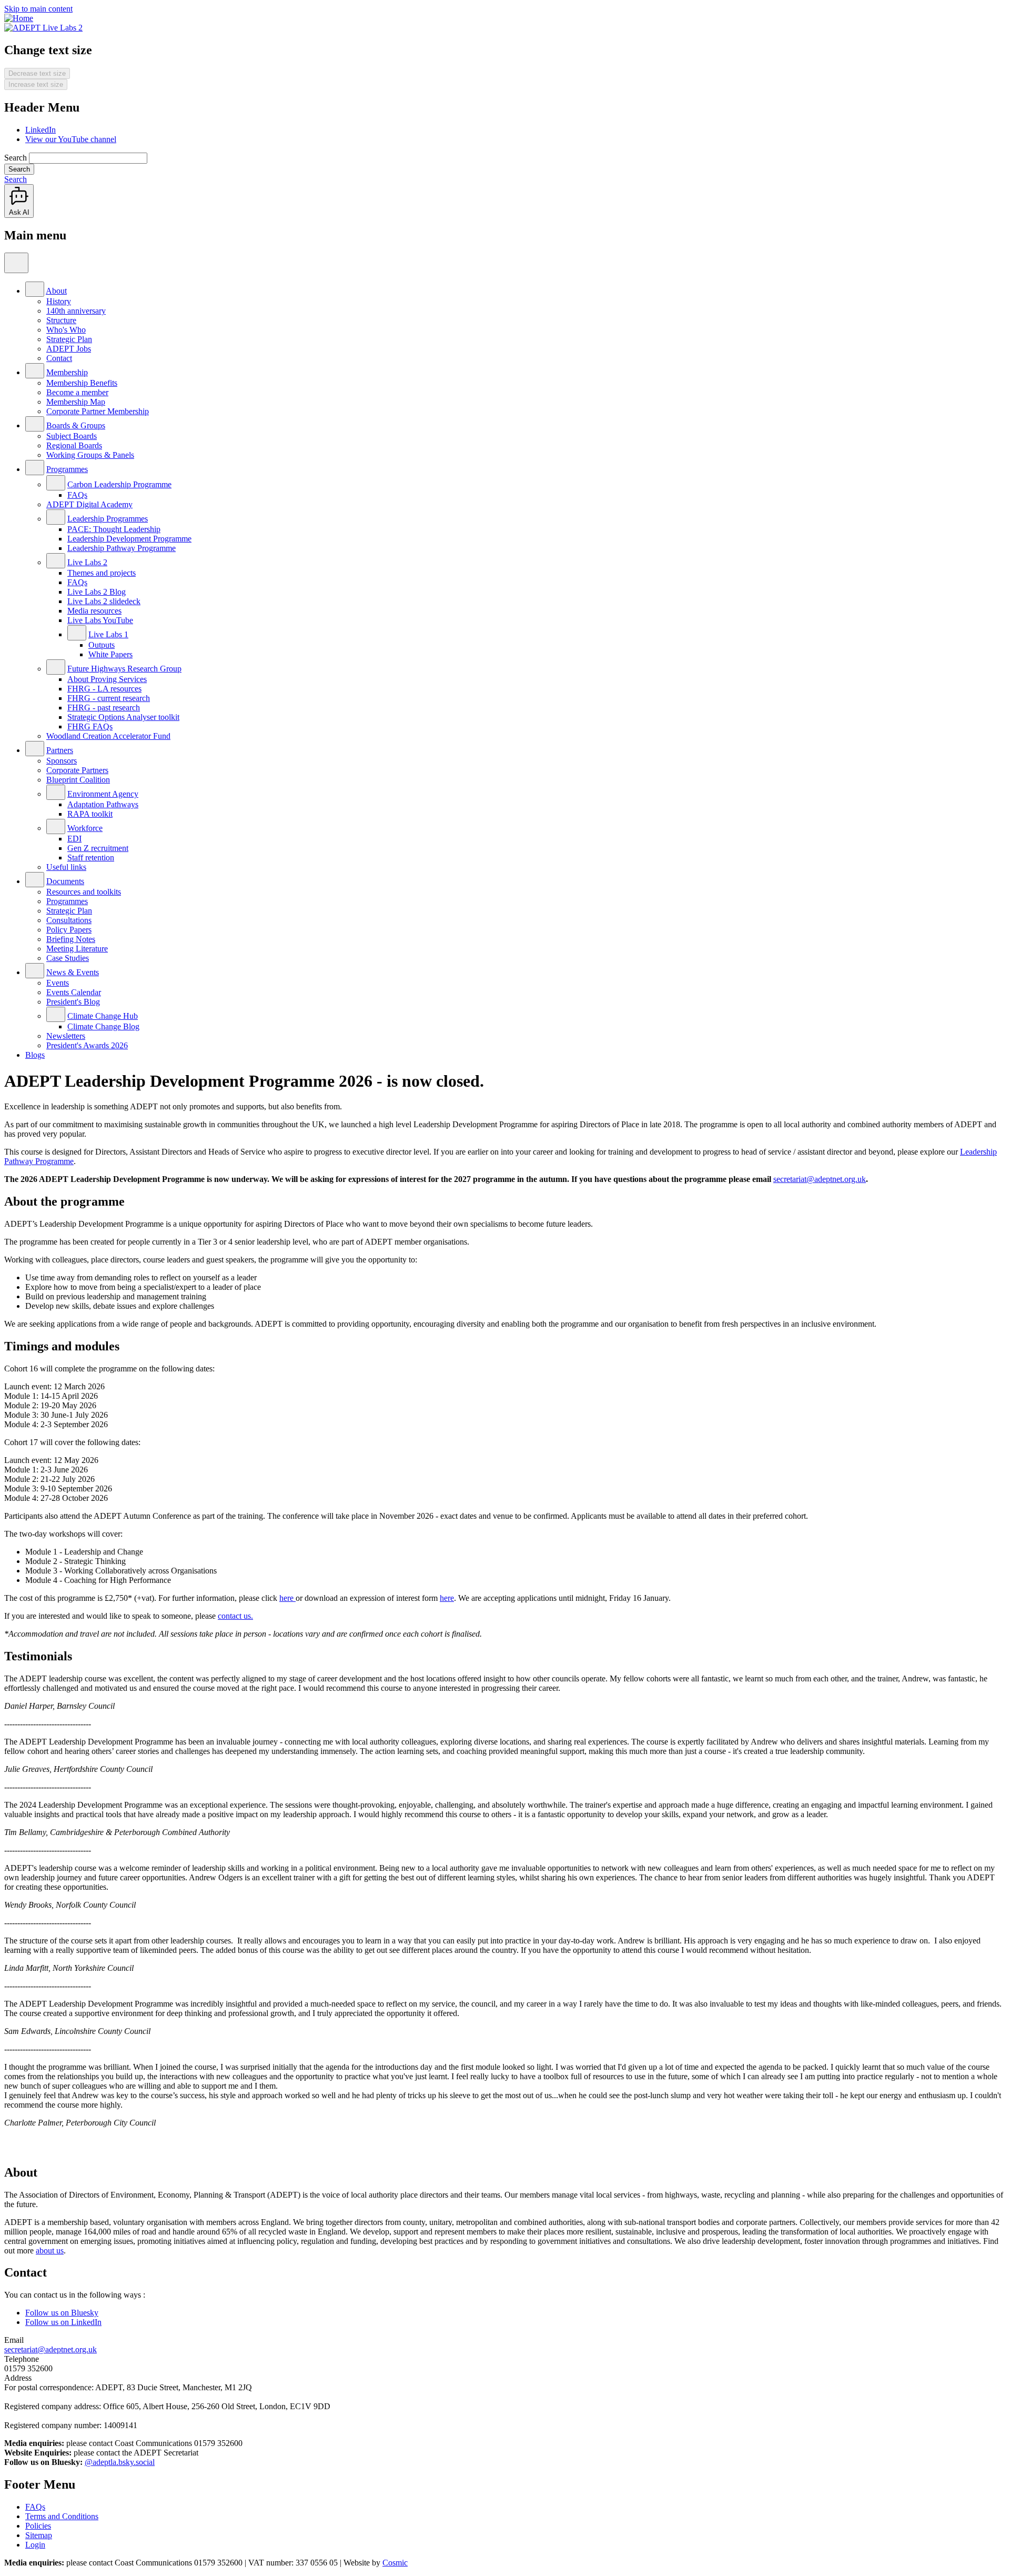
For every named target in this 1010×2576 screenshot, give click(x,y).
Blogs (35, 1055)
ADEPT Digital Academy (89, 504)
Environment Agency (103, 794)
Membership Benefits (82, 383)
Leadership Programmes (108, 519)
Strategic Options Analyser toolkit (123, 717)
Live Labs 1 (108, 634)
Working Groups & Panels (90, 455)
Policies (38, 2526)
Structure (61, 320)
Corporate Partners (77, 770)
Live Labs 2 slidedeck (104, 601)
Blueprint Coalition (78, 780)
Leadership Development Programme (129, 539)
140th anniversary (76, 311)
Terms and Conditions (62, 2516)
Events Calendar (74, 992)
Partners (60, 750)
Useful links (66, 867)
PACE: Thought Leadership (114, 529)
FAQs (77, 495)
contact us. (235, 1616)
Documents (65, 881)
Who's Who (66, 330)
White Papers (110, 654)
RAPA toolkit (90, 814)
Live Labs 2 (87, 562)
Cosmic (395, 2563)
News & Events (73, 972)
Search (16, 158)
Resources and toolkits (84, 892)
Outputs (102, 645)
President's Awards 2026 (87, 1045)
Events (58, 983)
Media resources (94, 611)
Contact (59, 358)
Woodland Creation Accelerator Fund (108, 736)
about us (50, 2251)
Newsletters (66, 1036)
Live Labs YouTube (100, 620)
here (287, 1598)
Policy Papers (69, 930)
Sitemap (39, 2535)
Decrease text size (37, 73)
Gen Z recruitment (98, 848)
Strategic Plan (69, 339)
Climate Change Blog (103, 1026)
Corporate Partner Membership (98, 411)
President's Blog (73, 1002)
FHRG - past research (104, 708)
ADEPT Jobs (69, 349)
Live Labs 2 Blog (97, 592)
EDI (74, 839)
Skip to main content (38, 9)
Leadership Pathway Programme (122, 548)
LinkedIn (41, 130)
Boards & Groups (76, 425)
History (59, 301)
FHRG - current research (109, 698)
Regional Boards (74, 445)
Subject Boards (72, 436)
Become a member (77, 392)
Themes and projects (102, 573)
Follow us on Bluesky (62, 2313)
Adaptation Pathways (103, 804)
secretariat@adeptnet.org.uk (820, 1179)
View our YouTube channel (71, 139)
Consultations (69, 920)
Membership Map (76, 402)
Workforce (85, 828)
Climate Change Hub (103, 1016)
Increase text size (36, 84)
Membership (67, 372)
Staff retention (91, 858)
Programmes (67, 469)
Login (35, 2545)
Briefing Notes (71, 939)
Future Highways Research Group (124, 669)
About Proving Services (107, 679)
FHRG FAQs (90, 726)
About (56, 291)
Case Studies (68, 958)
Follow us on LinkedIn (63, 2322)
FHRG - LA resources (104, 689)
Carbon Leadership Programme (119, 484)
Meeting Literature (77, 949)
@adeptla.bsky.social (120, 2462)
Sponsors (62, 761)
